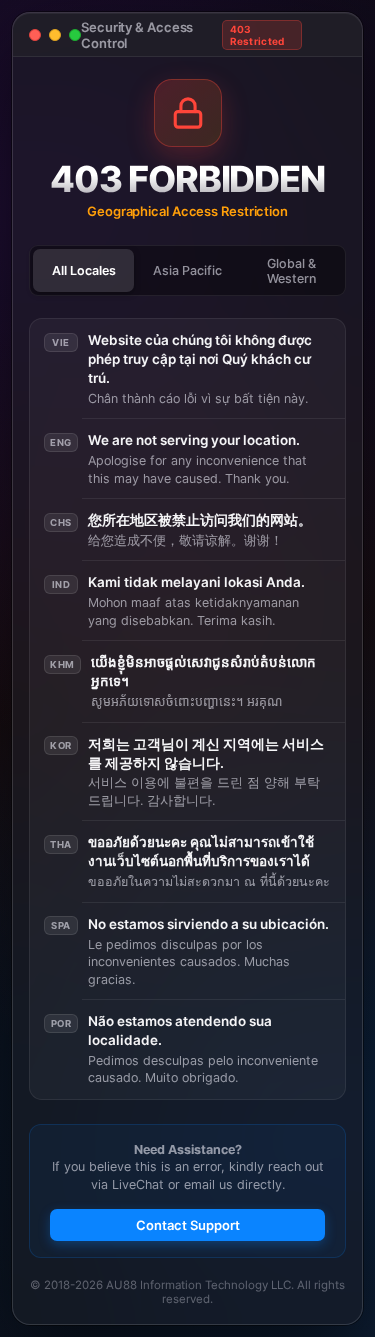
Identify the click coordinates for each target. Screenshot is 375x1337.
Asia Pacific (187, 270)
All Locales (84, 270)
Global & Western (291, 271)
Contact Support (188, 1225)
